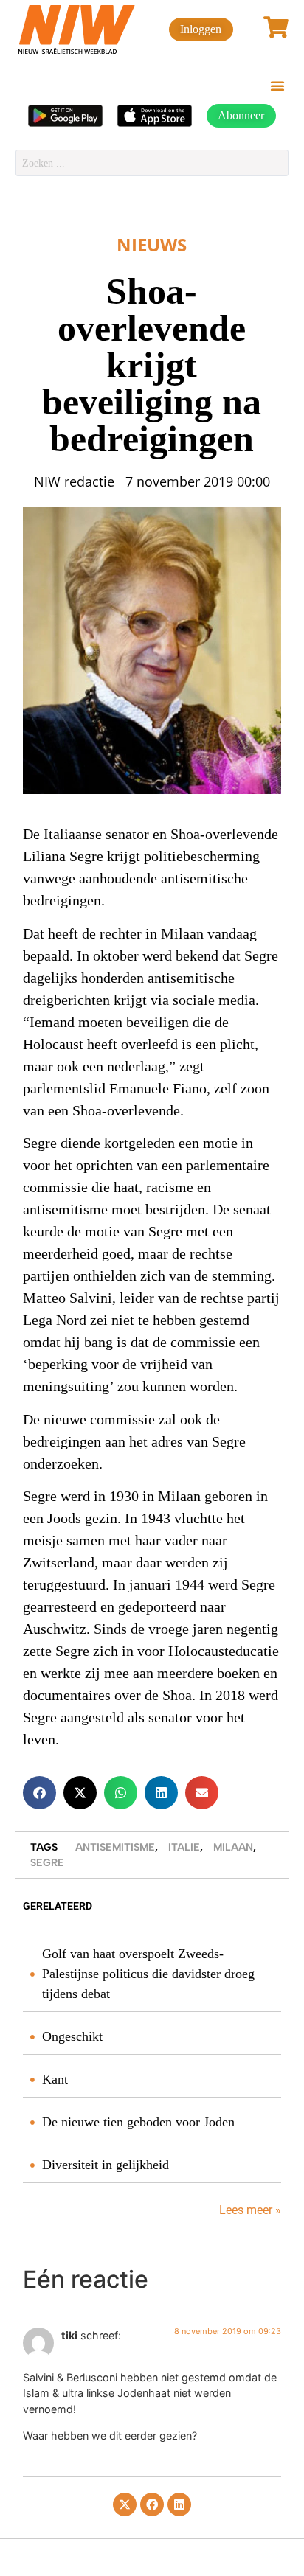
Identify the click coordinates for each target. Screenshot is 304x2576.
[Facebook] (152, 2504)
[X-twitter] (125, 2504)
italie (184, 1847)
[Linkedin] (179, 2504)
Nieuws (152, 244)
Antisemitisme (115, 1847)
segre (47, 1863)
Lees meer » (249, 2210)
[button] (277, 86)
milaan (233, 1847)
